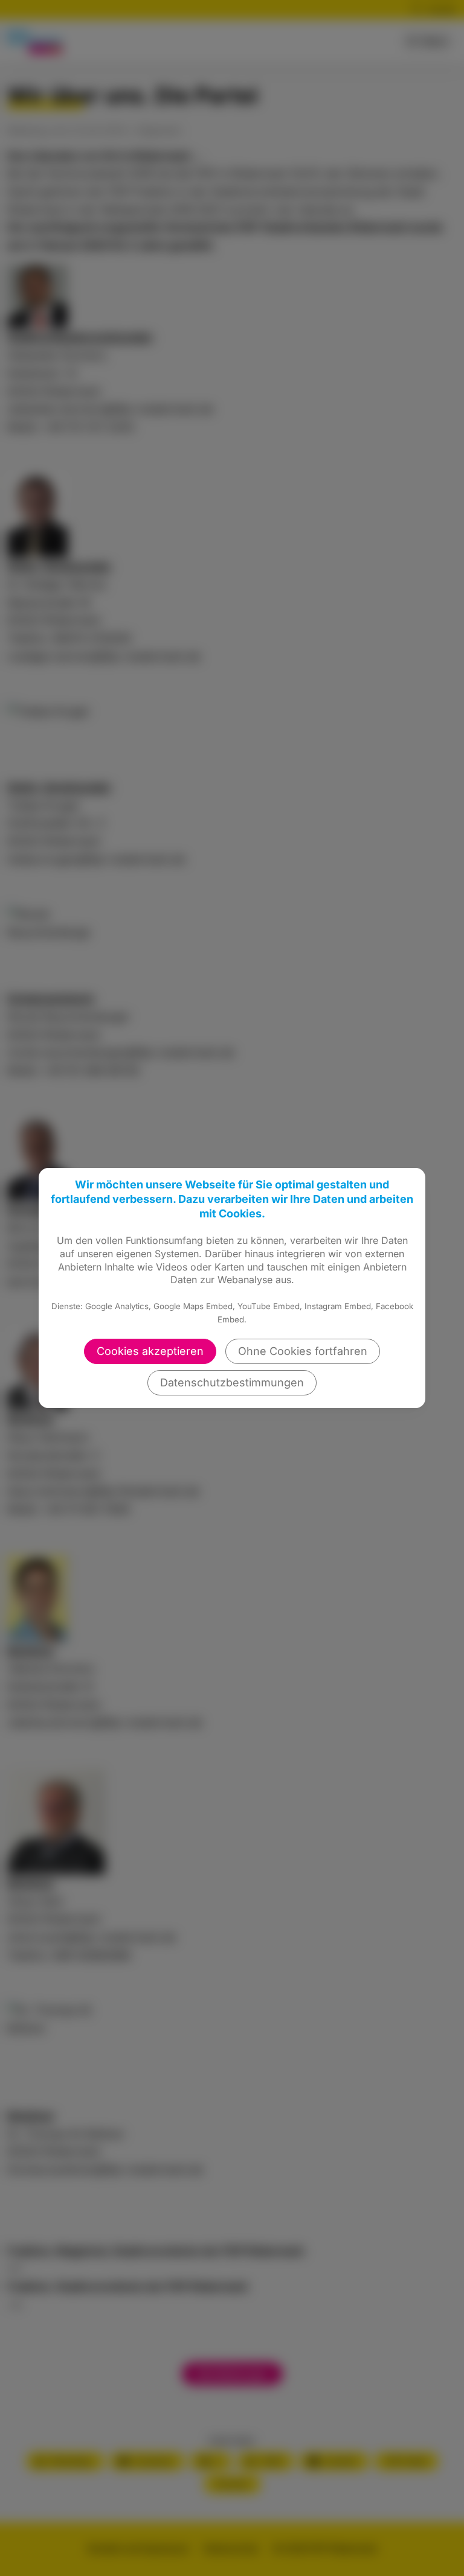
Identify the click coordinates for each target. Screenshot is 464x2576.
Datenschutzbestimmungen (232, 1382)
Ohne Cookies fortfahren (303, 1351)
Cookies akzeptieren (150, 1351)
